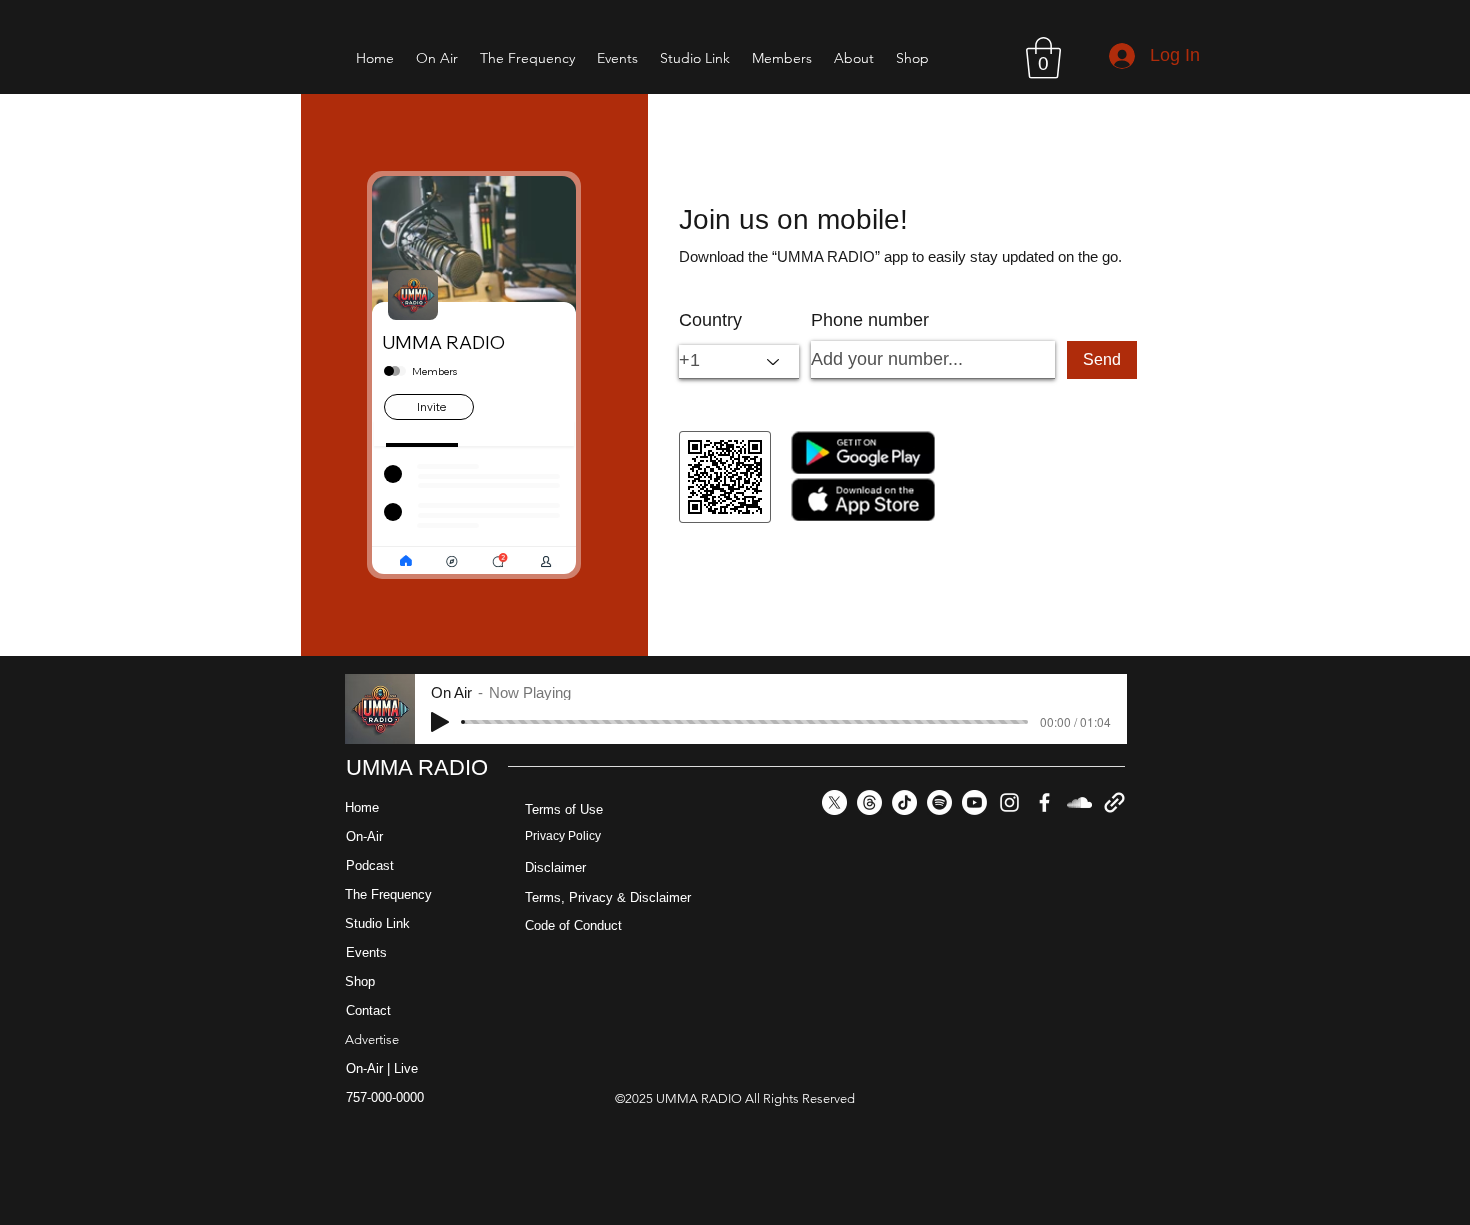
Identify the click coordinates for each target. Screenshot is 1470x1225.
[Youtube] (974, 802)
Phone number (870, 320)
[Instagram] (1009, 802)
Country (710, 320)
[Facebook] (1044, 802)
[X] (834, 802)
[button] (1043, 58)
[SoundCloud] (1079, 802)
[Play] (440, 722)
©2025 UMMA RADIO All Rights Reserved (735, 1098)
